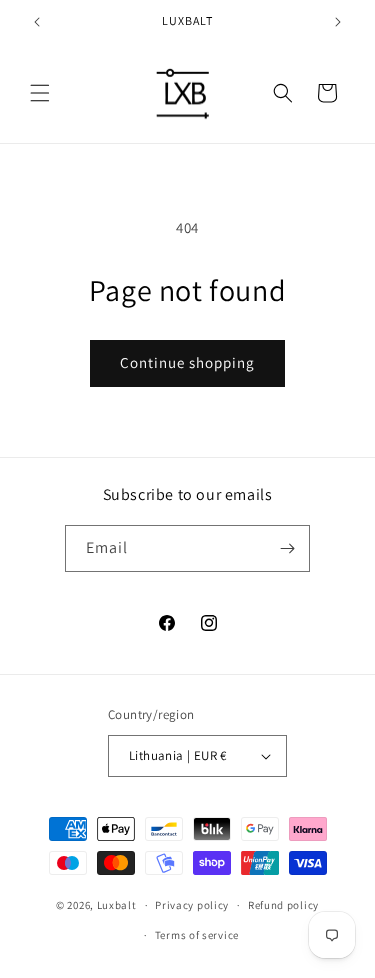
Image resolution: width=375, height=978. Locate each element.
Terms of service (197, 935)
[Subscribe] (287, 548)
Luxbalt (117, 905)
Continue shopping (187, 362)
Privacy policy (192, 905)
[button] (40, 93)
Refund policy (283, 905)
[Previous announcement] (37, 22)
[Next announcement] (338, 22)
